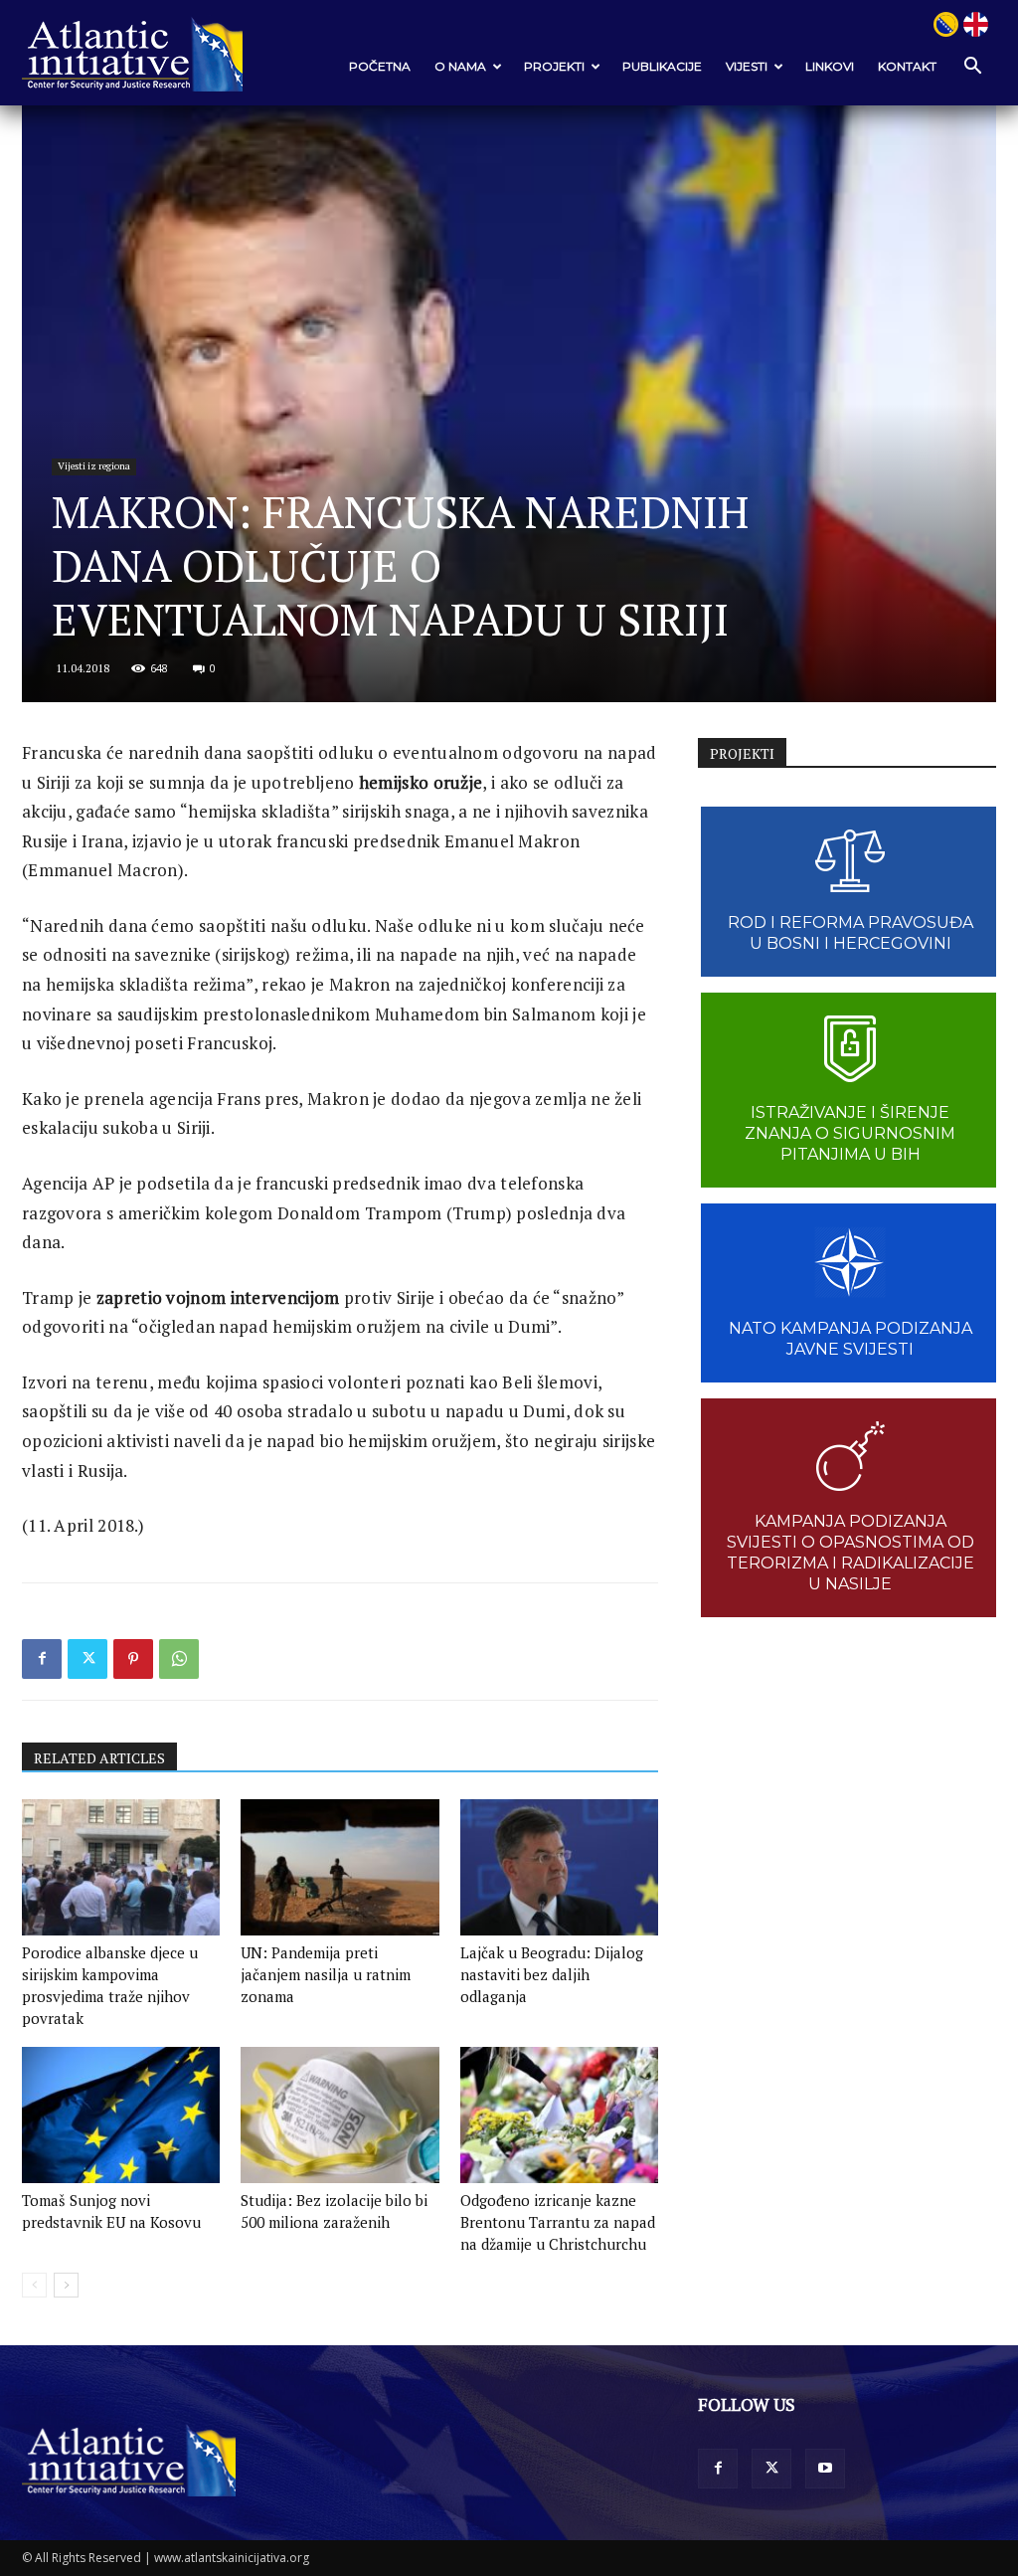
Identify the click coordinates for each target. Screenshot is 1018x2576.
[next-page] (66, 2285)
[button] (972, 67)
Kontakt (907, 66)
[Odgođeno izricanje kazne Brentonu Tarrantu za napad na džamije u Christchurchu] (559, 2115)
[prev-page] (34, 2285)
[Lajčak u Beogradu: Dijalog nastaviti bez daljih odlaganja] (559, 1867)
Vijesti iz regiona (94, 466)
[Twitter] (87, 1659)
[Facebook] (42, 1659)
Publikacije (662, 66)
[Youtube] (825, 2469)
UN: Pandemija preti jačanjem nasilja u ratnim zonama (326, 1974)
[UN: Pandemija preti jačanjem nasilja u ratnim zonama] (339, 1867)
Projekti (554, 66)
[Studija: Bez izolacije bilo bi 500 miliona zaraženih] (339, 2115)
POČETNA (380, 66)
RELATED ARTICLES (99, 1758)
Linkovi (830, 66)
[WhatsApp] (179, 1659)
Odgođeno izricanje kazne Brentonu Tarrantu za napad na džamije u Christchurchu (558, 2222)
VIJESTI (747, 66)
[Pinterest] (133, 1659)
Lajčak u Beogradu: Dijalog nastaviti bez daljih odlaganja (552, 1974)
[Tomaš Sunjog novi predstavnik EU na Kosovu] (121, 2115)
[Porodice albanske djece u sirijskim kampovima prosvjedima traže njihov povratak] (121, 1867)
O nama (460, 66)
